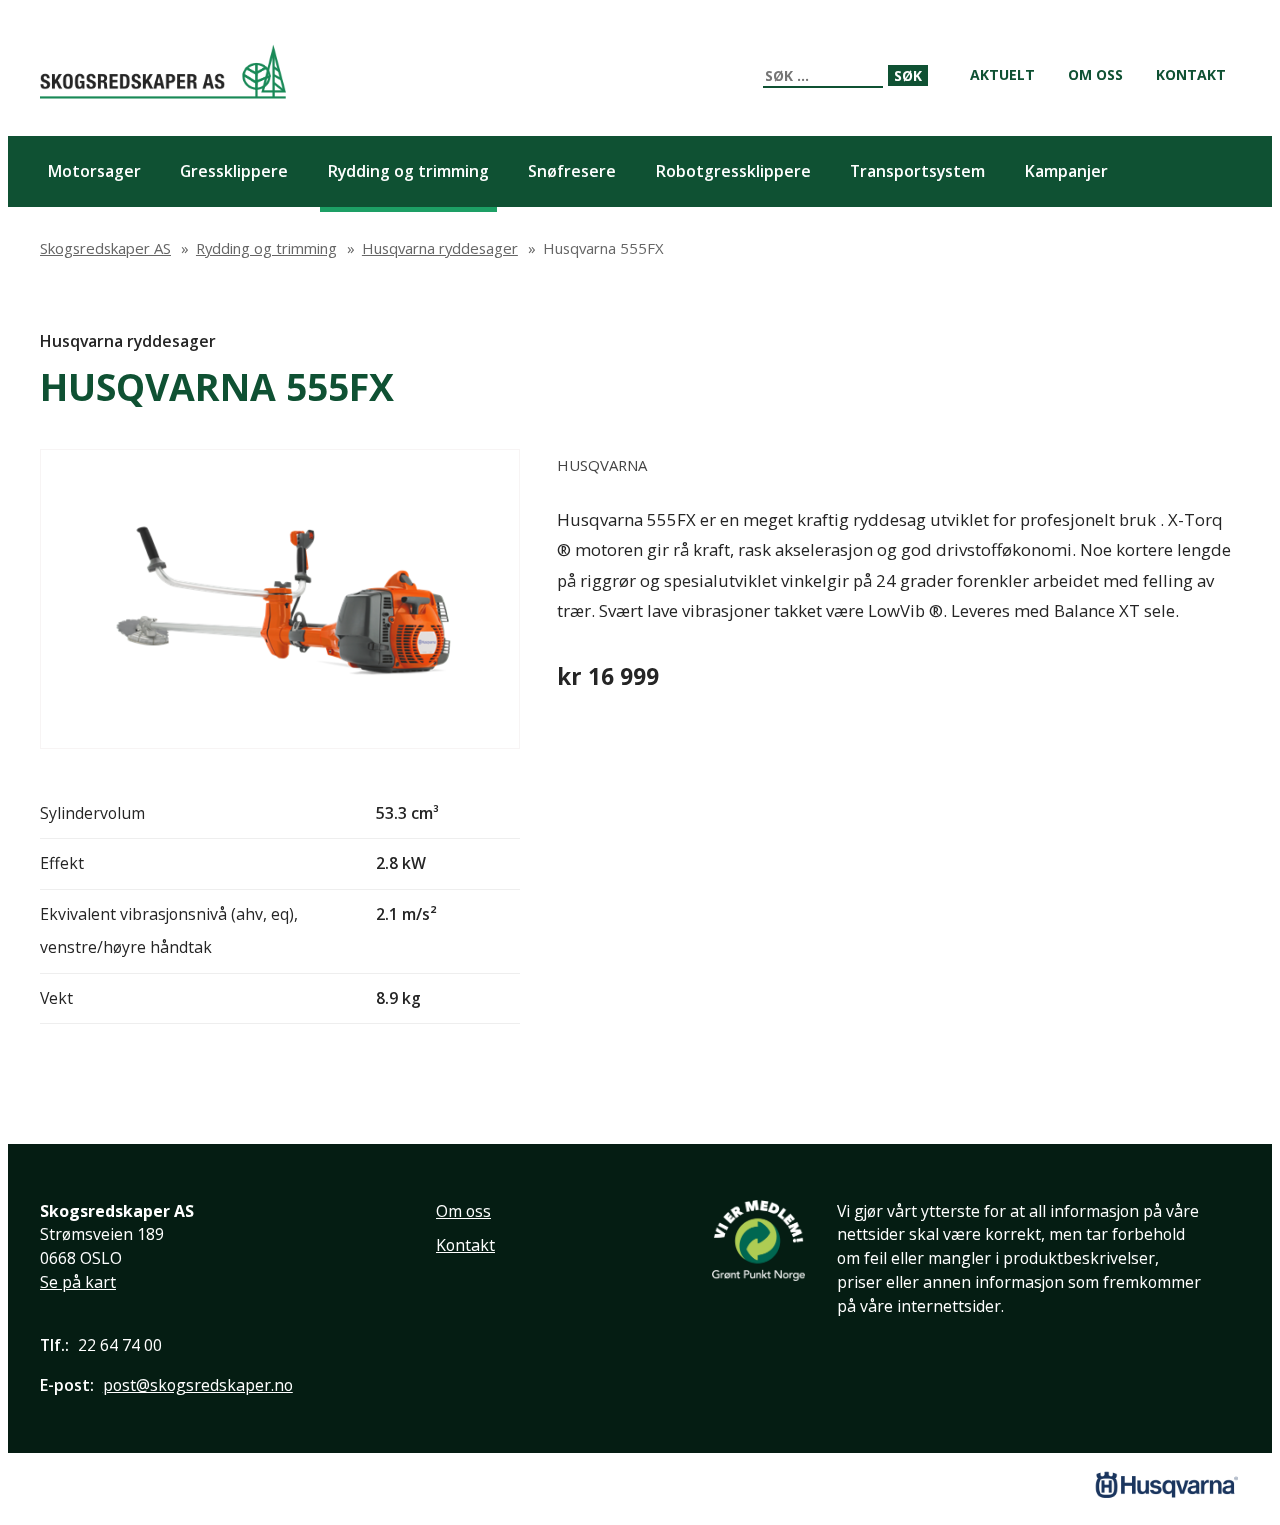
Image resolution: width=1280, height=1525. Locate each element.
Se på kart (78, 1282)
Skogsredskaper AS (163, 71)
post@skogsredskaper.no (198, 1385)
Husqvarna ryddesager (128, 341)
